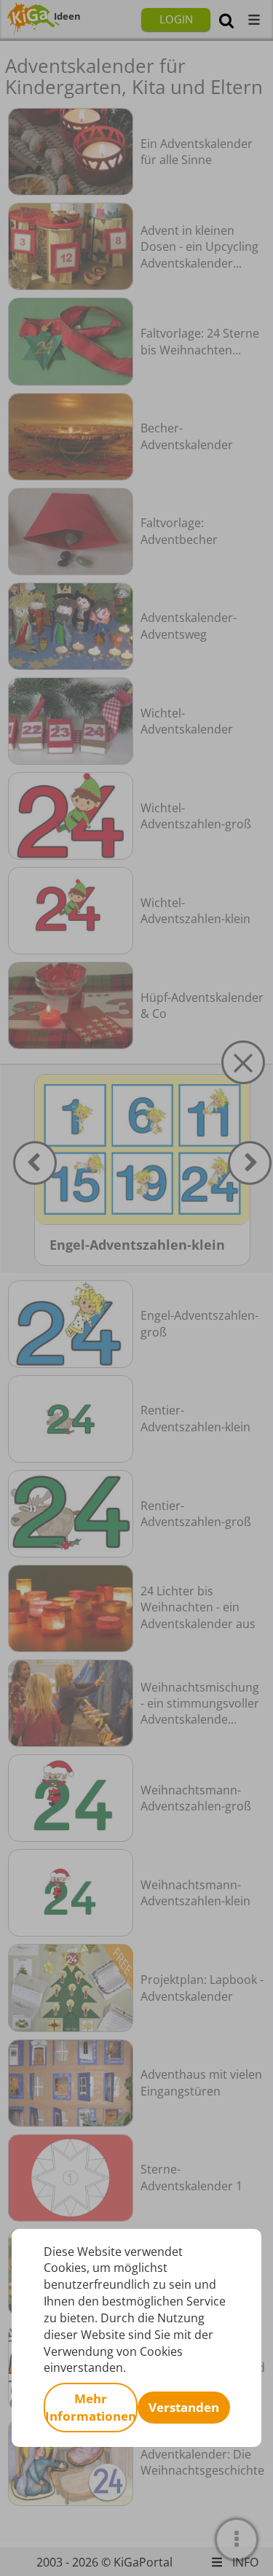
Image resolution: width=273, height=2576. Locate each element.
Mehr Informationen (91, 2407)
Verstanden (184, 2407)
